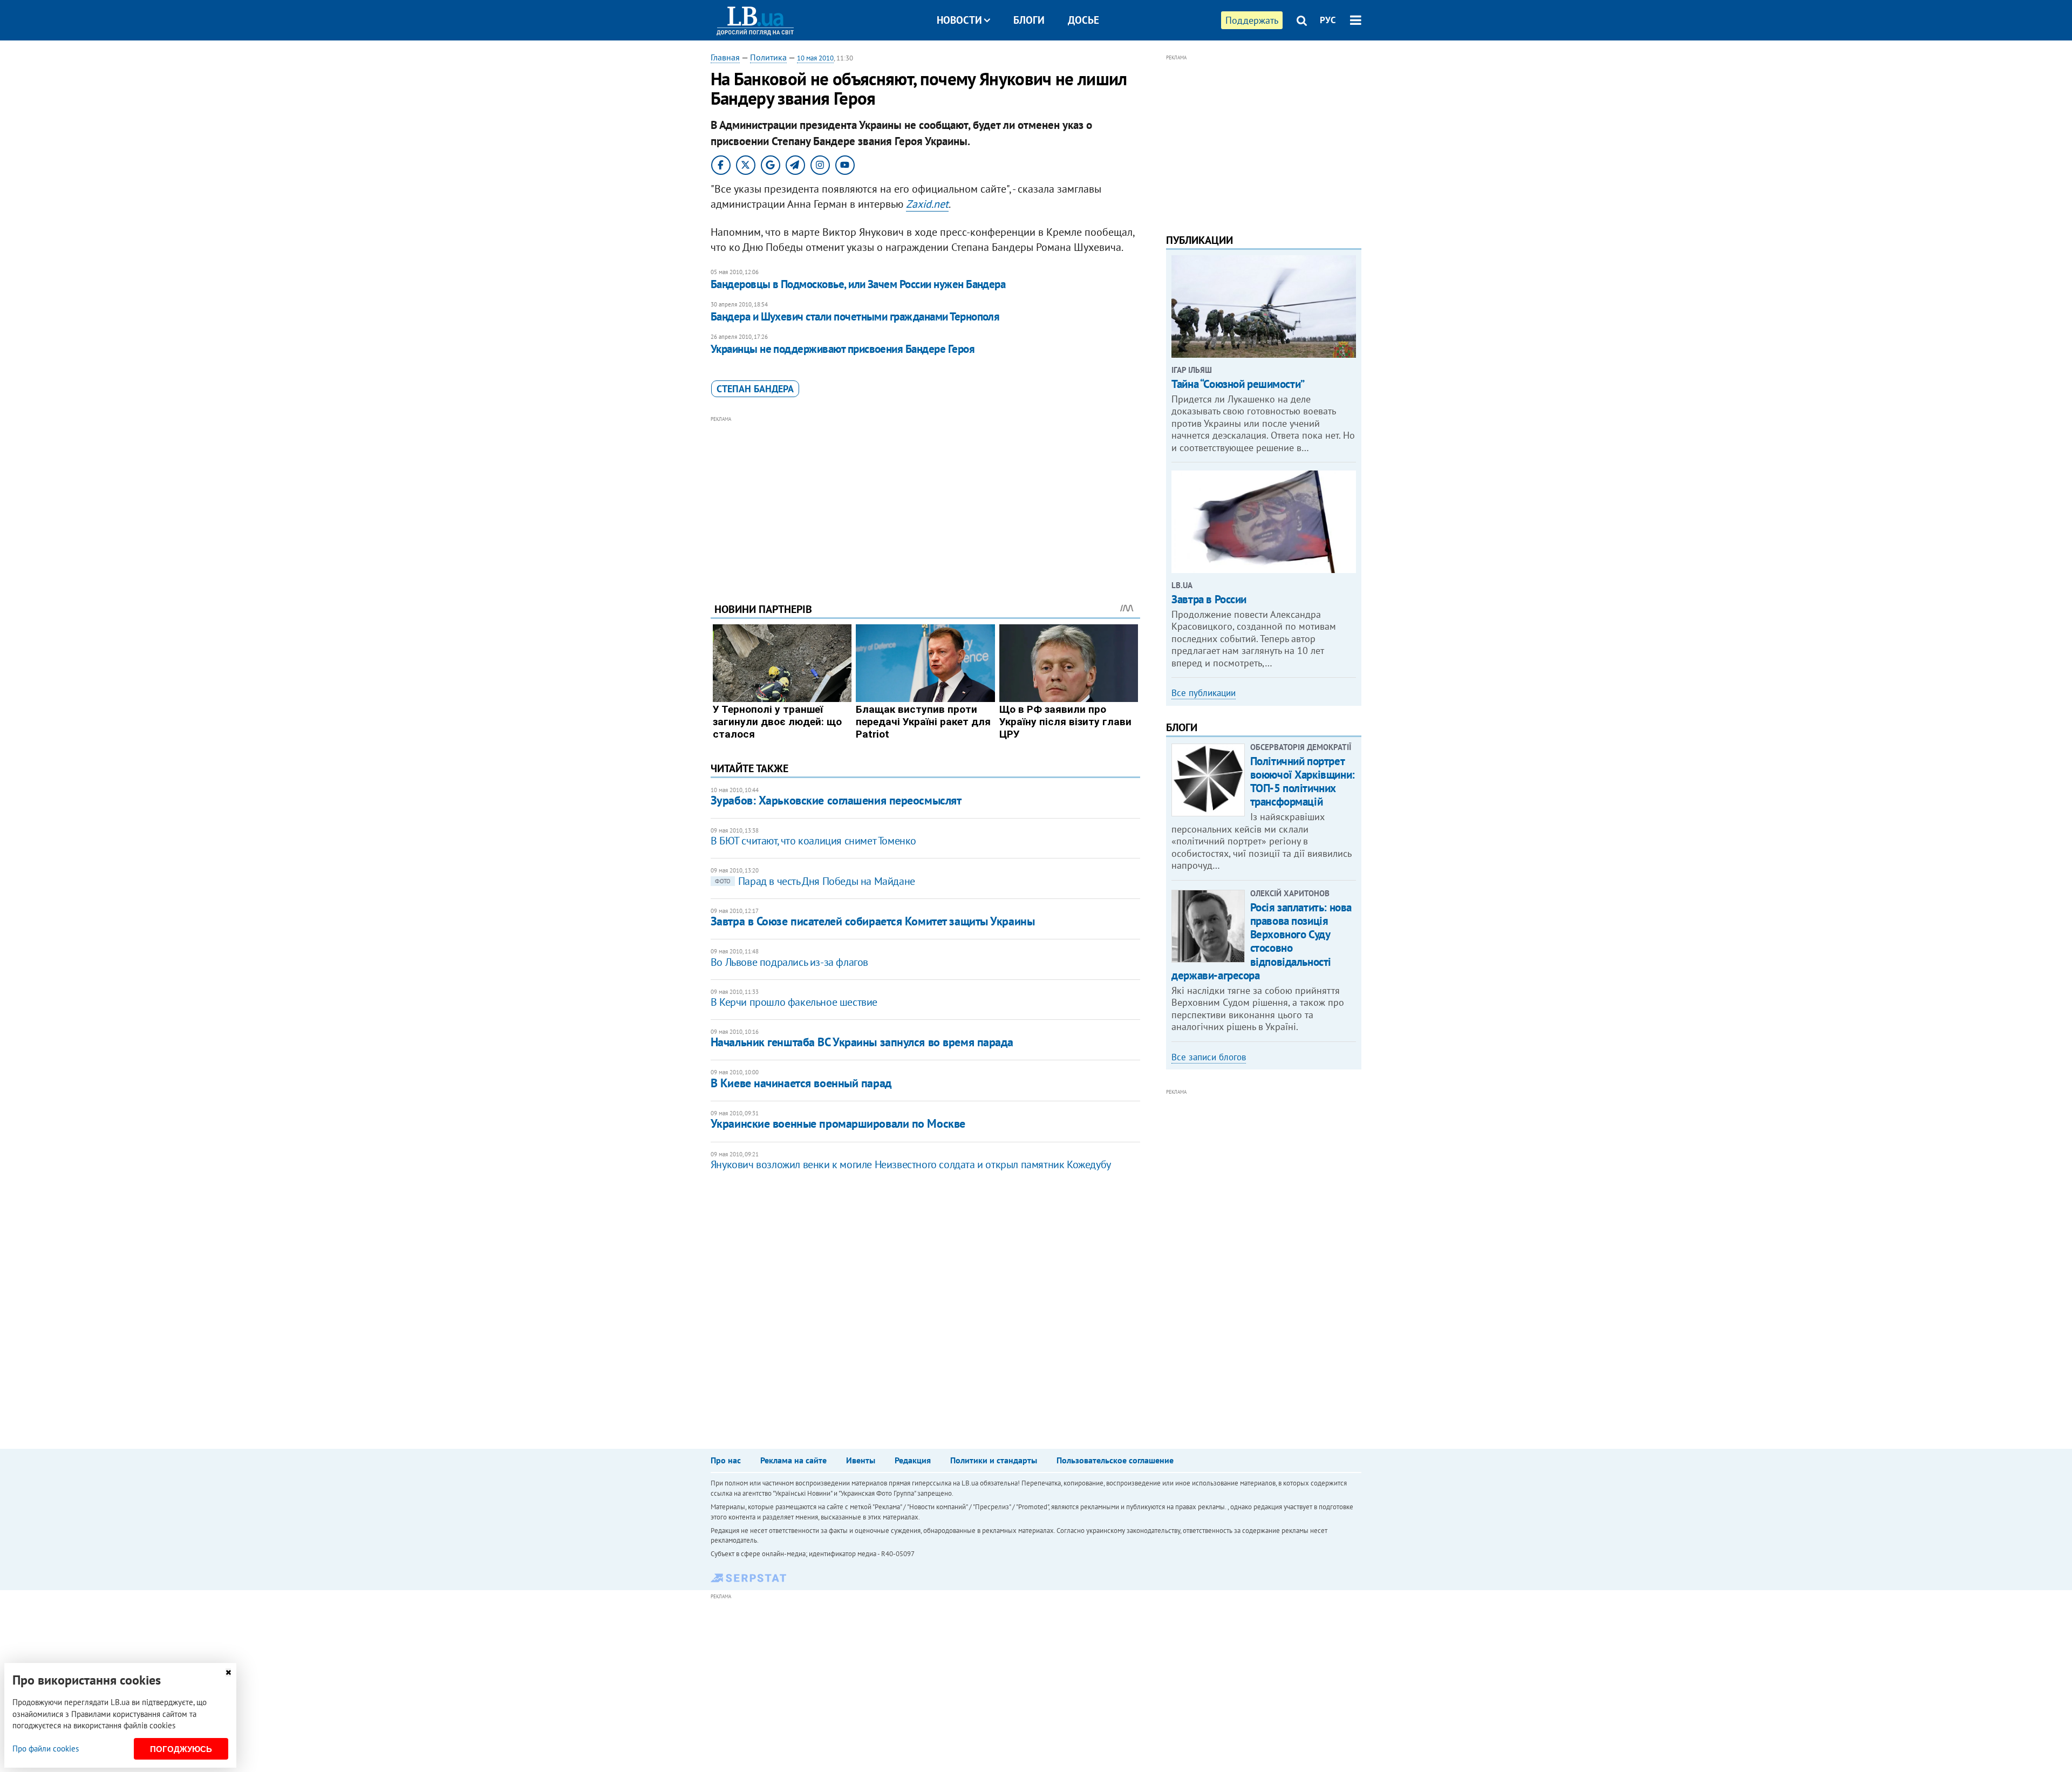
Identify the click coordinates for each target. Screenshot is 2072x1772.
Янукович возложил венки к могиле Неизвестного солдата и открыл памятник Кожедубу (911, 1164)
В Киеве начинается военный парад (801, 1083)
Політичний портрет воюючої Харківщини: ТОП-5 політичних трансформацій (1303, 782)
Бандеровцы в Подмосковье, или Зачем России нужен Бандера (858, 284)
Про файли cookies (46, 1749)
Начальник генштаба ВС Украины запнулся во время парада (862, 1042)
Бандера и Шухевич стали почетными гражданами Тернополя (855, 316)
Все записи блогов (1209, 1057)
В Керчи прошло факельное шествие (794, 1002)
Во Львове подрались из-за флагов (789, 962)
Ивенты (861, 1460)
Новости (959, 20)
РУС (1328, 20)
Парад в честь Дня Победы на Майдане (815, 881)
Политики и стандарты (994, 1460)
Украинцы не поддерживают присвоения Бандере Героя (843, 349)
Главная (725, 57)
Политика (768, 57)
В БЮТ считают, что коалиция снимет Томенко (813, 841)
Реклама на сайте (793, 1460)
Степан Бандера (755, 389)
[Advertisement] (925, 501)
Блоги (1029, 20)
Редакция (913, 1460)
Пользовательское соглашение (1115, 1460)
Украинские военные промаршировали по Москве (838, 1123)
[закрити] (228, 1672)
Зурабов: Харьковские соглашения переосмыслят (836, 800)
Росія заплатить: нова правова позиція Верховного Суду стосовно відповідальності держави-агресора (1262, 941)
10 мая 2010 (815, 58)
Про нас (726, 1460)
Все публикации (1204, 693)
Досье (1083, 20)
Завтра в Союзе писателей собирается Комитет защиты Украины (873, 921)
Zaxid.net (927, 204)
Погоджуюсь (181, 1749)
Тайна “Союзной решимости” (1238, 384)
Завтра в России (1209, 599)
